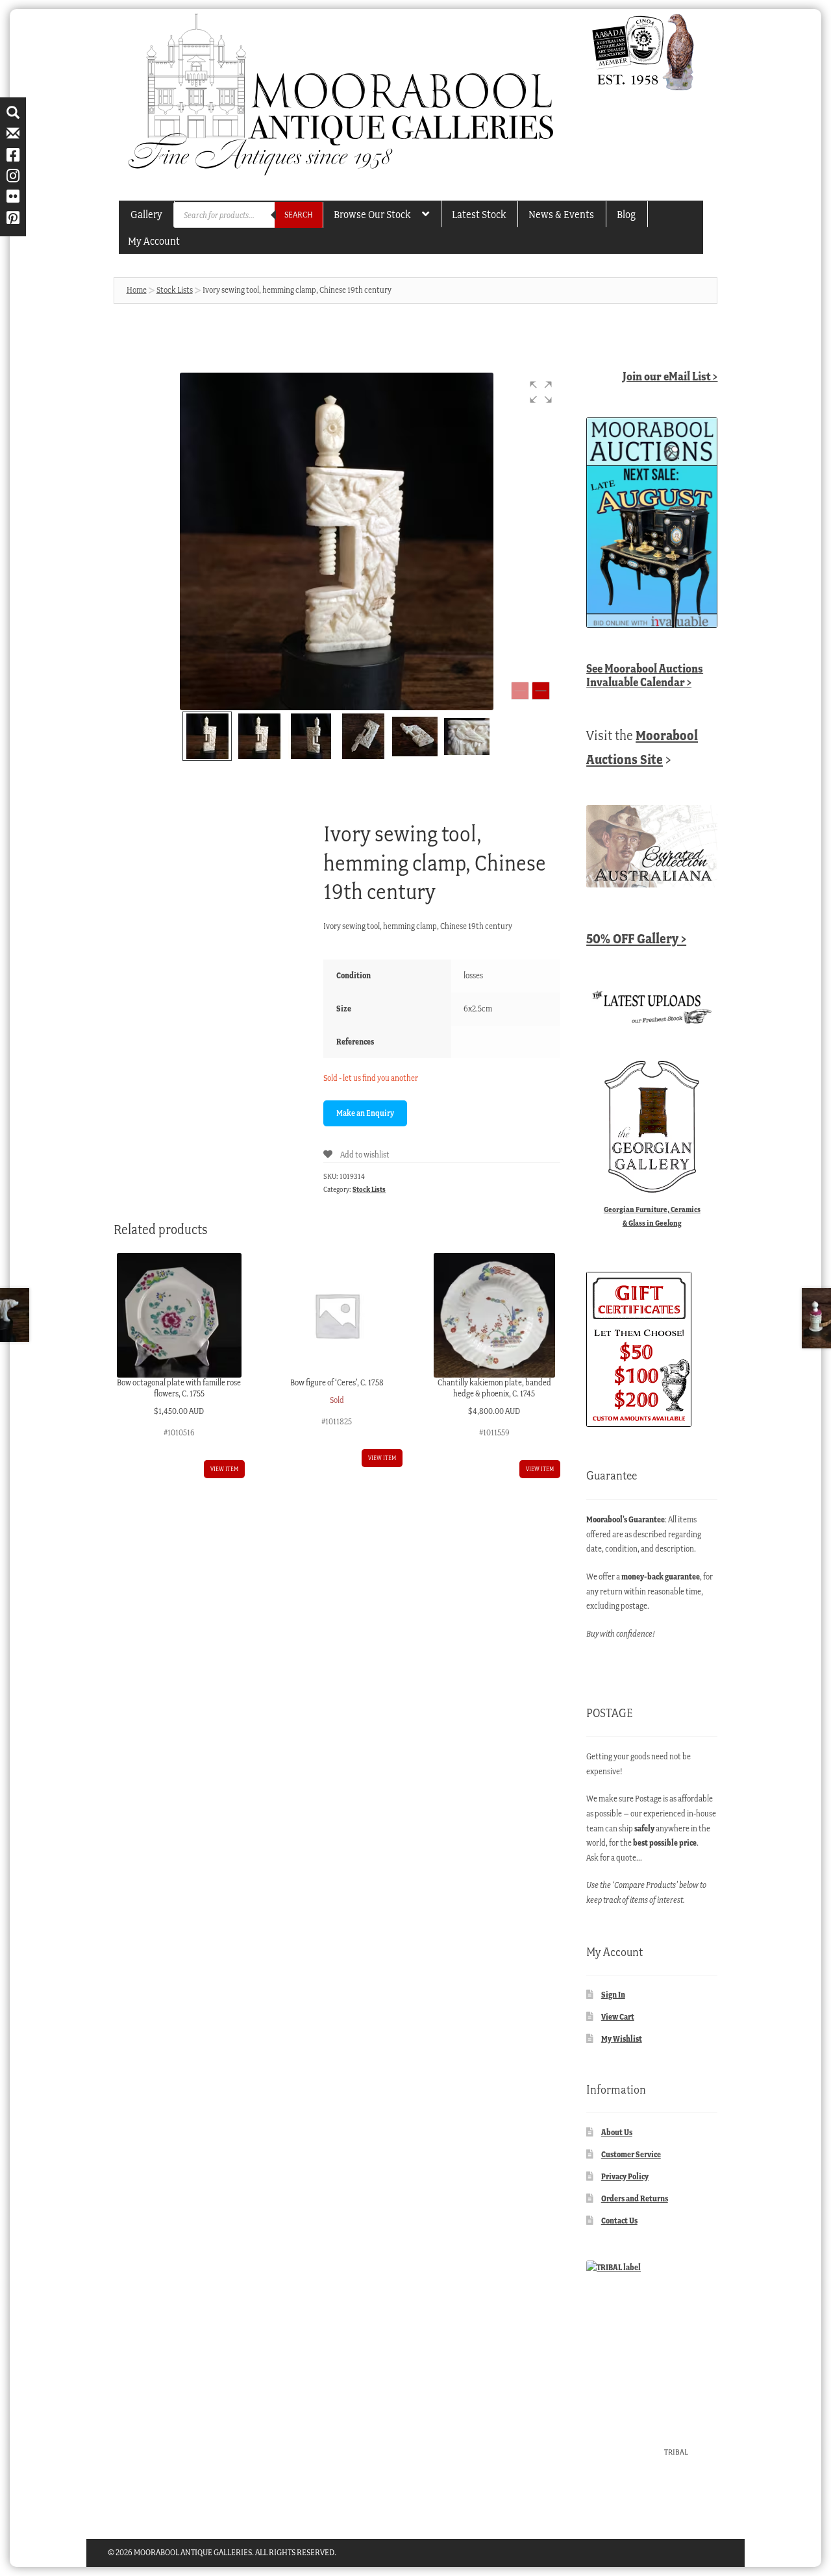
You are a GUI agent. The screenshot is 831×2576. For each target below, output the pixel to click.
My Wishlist (622, 2039)
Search (299, 215)
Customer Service (631, 2154)
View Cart (618, 2017)
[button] (541, 392)
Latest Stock (479, 214)
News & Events (561, 214)
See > (645, 675)
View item (224, 1469)
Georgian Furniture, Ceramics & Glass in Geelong (652, 1216)
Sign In (613, 1995)
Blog (626, 214)
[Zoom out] (520, 691)
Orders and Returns (635, 2198)
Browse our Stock (372, 214)
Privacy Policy (625, 2176)
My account (154, 241)
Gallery (146, 214)
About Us (617, 2132)
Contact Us (619, 2221)
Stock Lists (175, 290)
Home (137, 290)
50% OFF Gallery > (636, 938)
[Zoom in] (541, 691)
